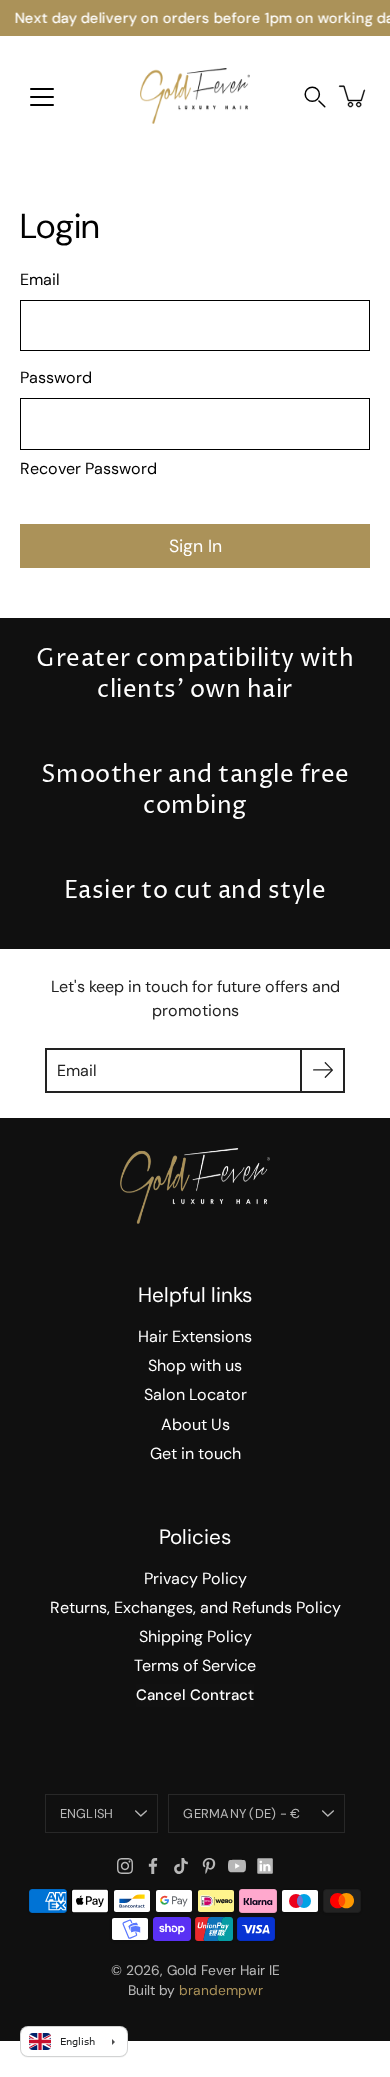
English (87, 1813)
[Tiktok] (181, 1866)
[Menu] (42, 97)
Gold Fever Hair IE (223, 1970)
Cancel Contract (195, 1695)
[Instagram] (125, 1866)
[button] (315, 96)
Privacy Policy (195, 1578)
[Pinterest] (209, 1866)
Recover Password (88, 468)
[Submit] (322, 1070)
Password (56, 377)
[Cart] (354, 96)
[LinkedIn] (265, 1866)
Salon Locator (195, 1394)
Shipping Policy (195, 1636)
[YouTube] (237, 1866)
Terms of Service (195, 1665)
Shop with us (195, 1365)
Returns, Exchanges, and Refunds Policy (195, 1607)
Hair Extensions (195, 1336)
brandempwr (221, 1990)
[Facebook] (153, 1866)
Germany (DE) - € (241, 1813)
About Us (195, 1424)
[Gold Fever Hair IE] (195, 96)
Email (40, 279)
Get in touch (195, 1453)
